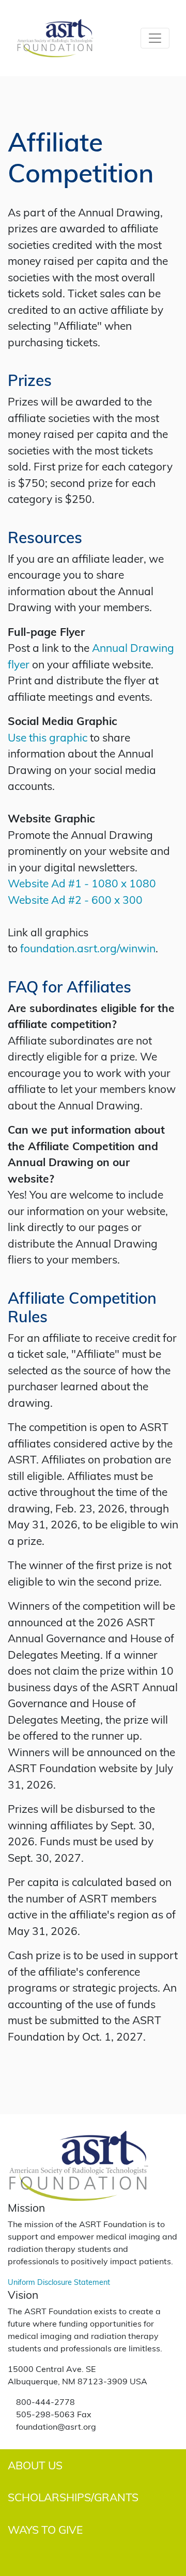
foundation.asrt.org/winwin (88, 948)
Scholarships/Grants (73, 2497)
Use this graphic (49, 737)
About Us (35, 2465)
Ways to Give (45, 2529)
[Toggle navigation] (155, 38)
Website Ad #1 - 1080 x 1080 (82, 883)
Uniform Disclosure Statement (59, 2282)
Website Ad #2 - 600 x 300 (75, 899)
